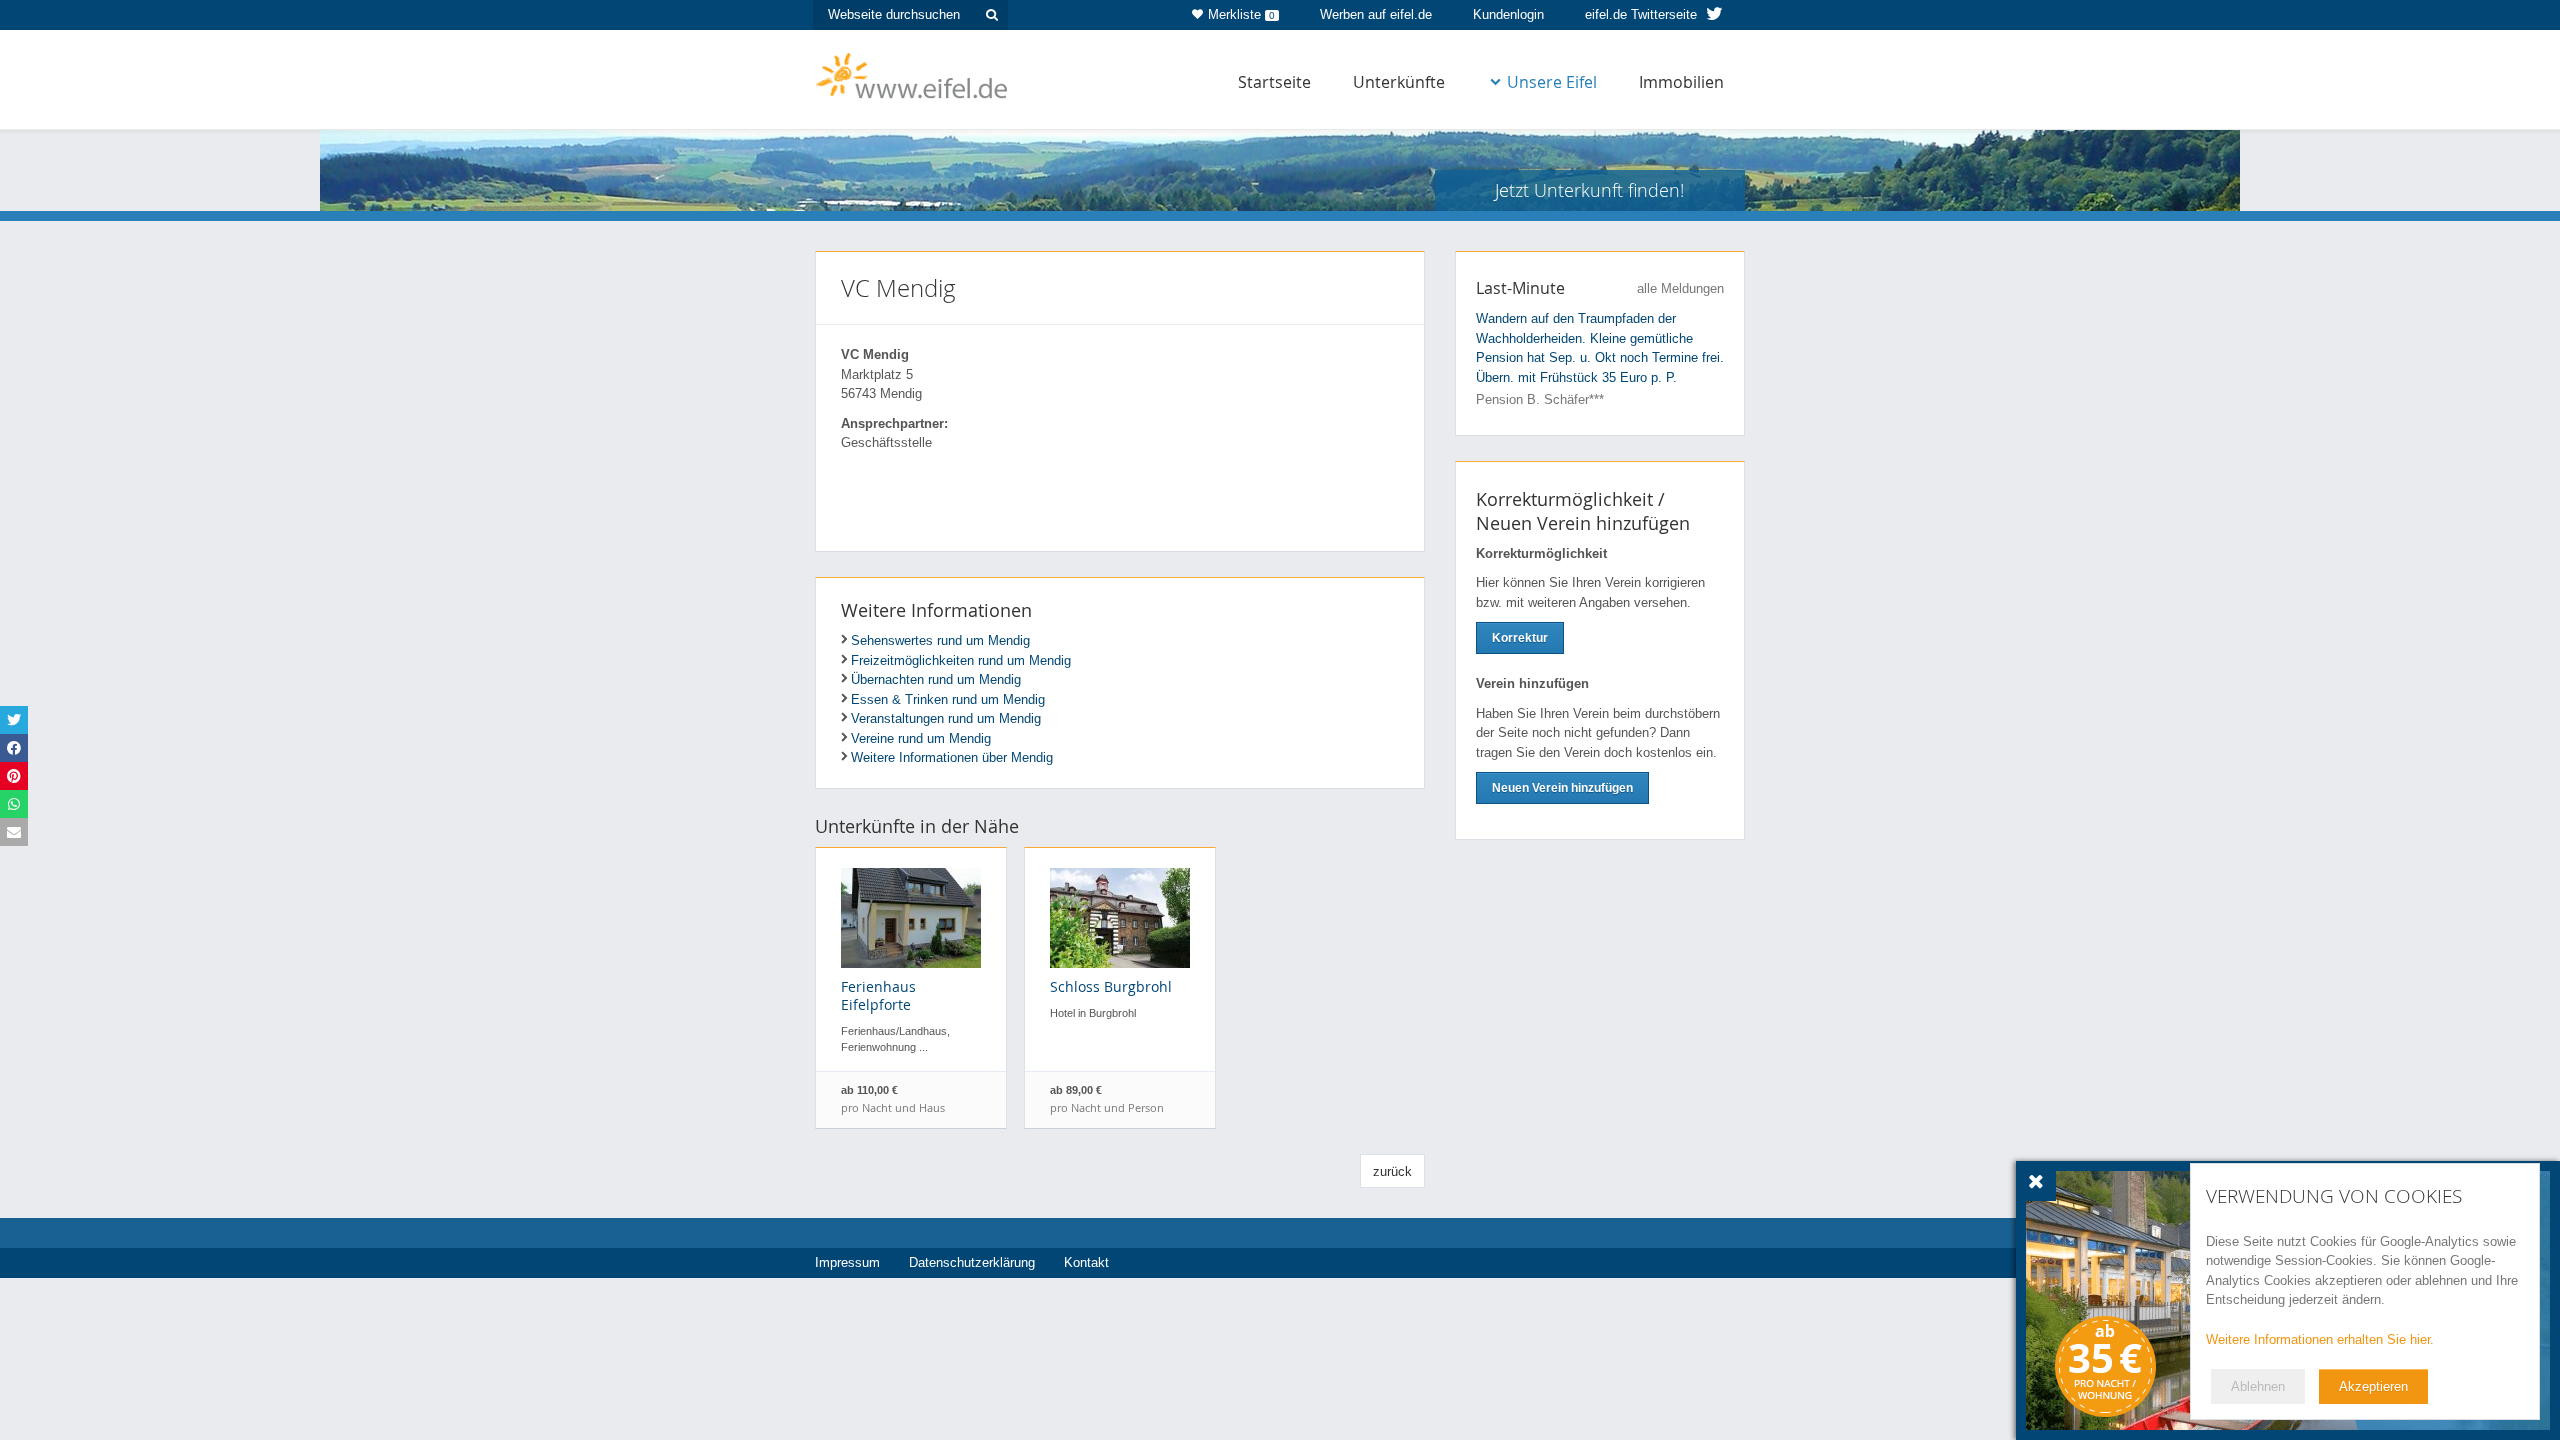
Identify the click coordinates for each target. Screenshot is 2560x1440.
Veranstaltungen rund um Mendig (946, 718)
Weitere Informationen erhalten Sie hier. (2320, 1339)
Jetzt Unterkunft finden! (1589, 190)
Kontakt (1086, 1262)
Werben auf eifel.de (1376, 14)
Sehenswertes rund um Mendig (940, 640)
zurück (1392, 1171)
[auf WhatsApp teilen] (14, 804)
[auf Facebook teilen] (14, 748)
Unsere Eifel (1552, 82)
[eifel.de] (912, 74)
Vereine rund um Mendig (921, 738)
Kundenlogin (1508, 14)
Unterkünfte (1399, 82)
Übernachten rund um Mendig (936, 679)
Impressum (847, 1262)
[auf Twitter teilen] (14, 720)
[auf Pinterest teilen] (14, 776)
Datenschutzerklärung (972, 1262)
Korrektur (1520, 638)
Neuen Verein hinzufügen (1562, 788)
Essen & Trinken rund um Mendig (948, 699)
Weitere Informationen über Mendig (952, 757)
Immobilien (1681, 82)
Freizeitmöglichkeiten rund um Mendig (961, 660)
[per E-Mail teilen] (14, 832)
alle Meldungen (1680, 288)
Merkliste (1241, 14)
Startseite (1274, 82)
